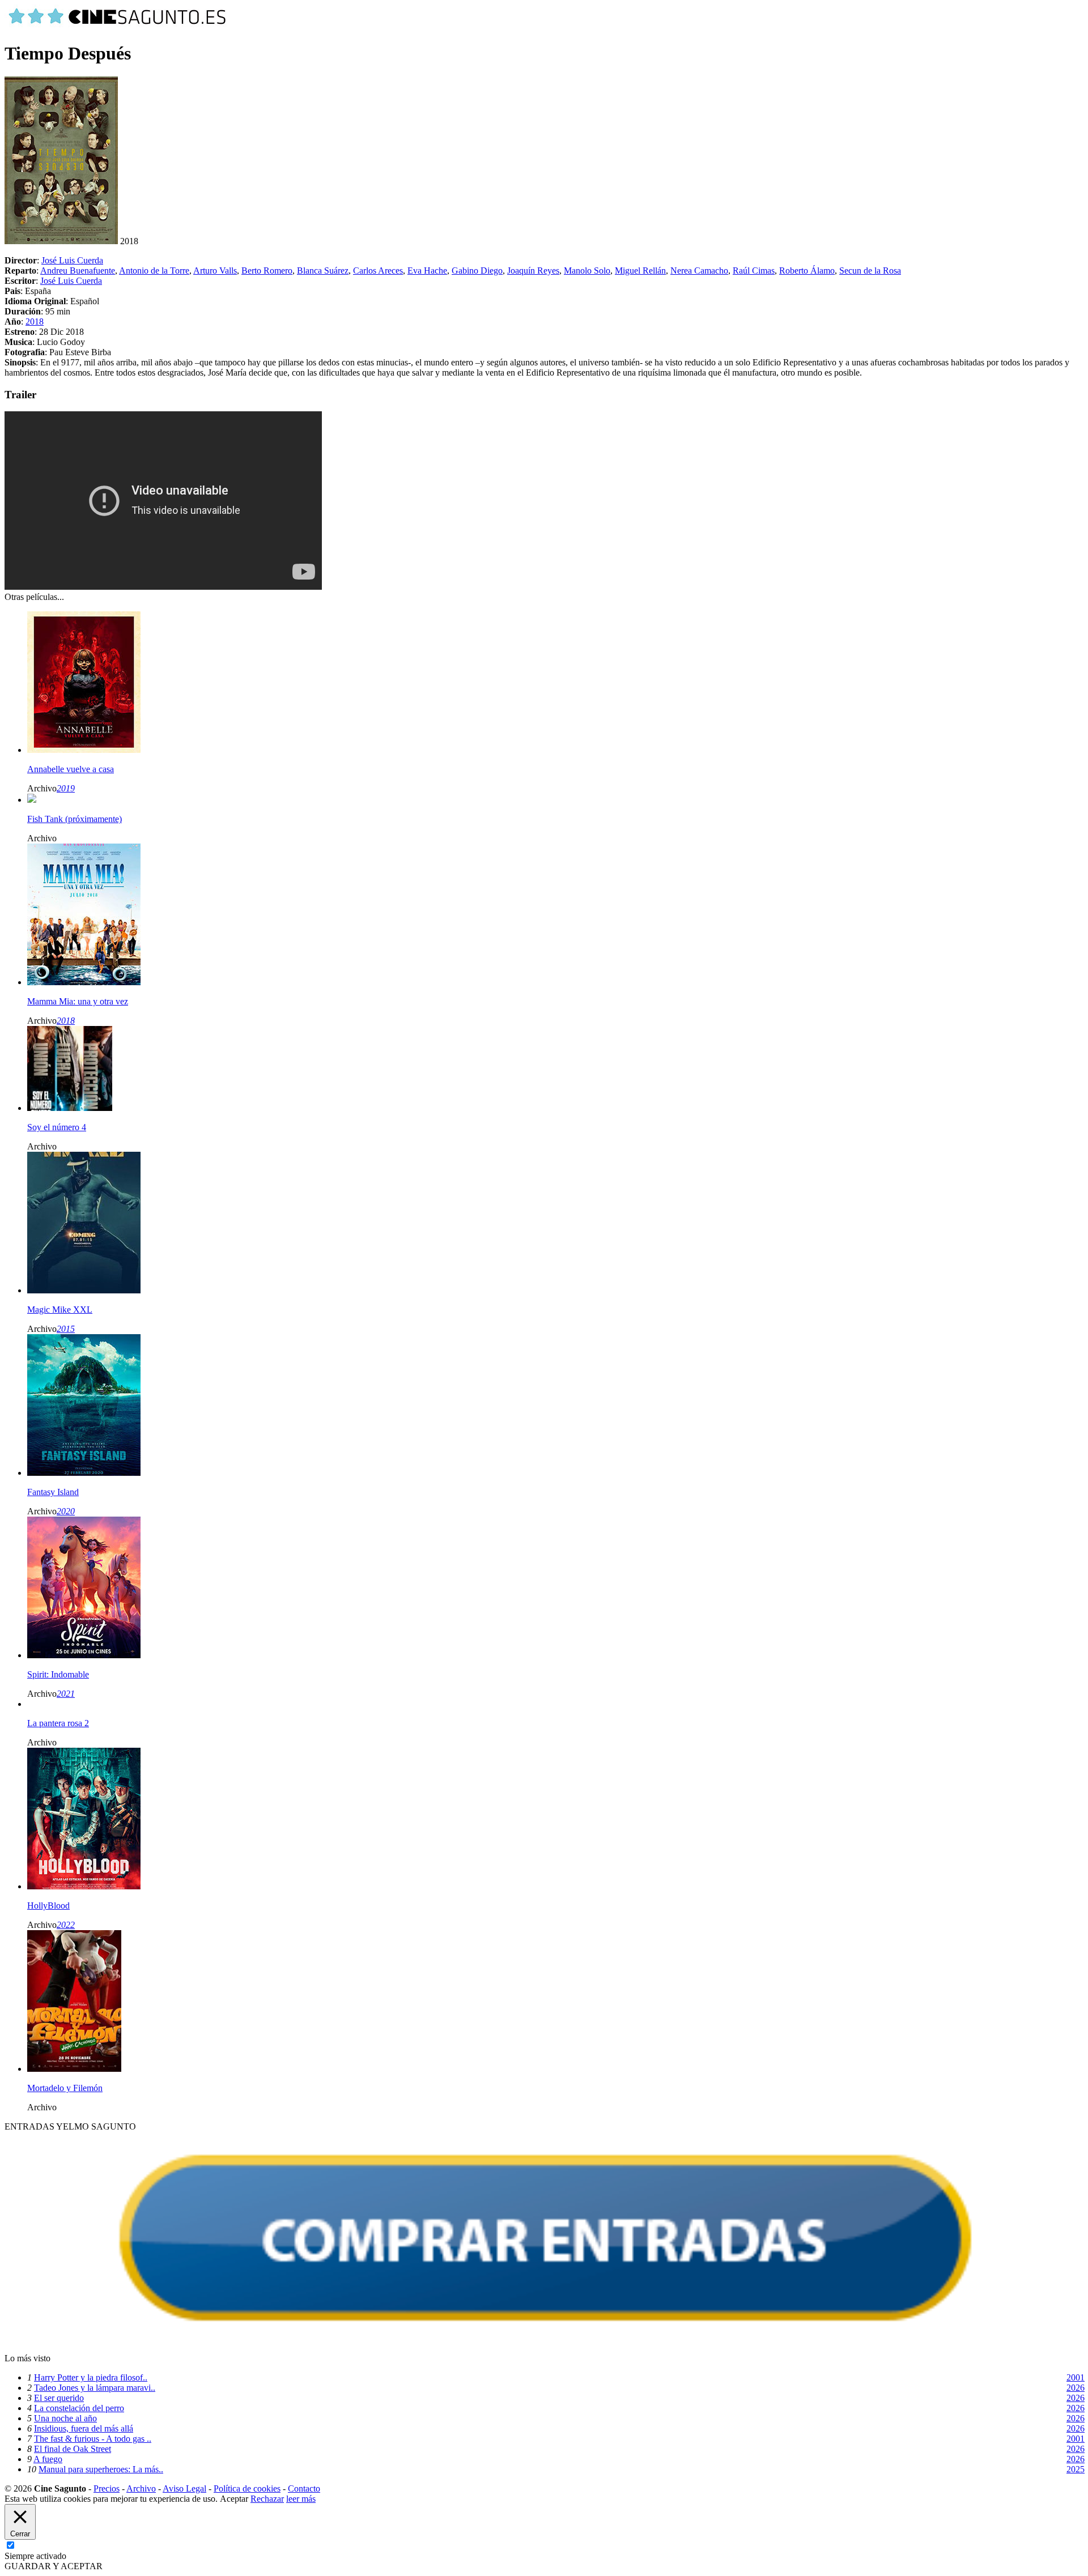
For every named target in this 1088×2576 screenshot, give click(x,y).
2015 (66, 1329)
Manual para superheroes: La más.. (101, 2469)
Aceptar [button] (234, 2499)
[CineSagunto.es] (118, 26)
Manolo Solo (587, 271)
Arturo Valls (215, 271)
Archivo (141, 2488)
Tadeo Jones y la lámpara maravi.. (95, 2388)
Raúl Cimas (754, 271)
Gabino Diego (477, 271)
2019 (66, 788)
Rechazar (267, 2499)
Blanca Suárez (323, 271)
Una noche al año (65, 2418)
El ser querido (59, 2398)
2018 (35, 322)
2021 (66, 1694)
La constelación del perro (79, 2408)
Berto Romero (267, 271)
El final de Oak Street (73, 2449)
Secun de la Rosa (870, 271)
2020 (66, 1511)
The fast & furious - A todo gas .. (93, 2439)
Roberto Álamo (807, 271)
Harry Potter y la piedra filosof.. (91, 2377)
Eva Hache (427, 271)
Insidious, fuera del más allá (84, 2428)
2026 (1076, 2388)
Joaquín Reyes (533, 271)
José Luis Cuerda (72, 260)
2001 (1076, 2377)
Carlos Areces (378, 271)
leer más (301, 2499)
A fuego (48, 2459)
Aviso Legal (184, 2488)
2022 (66, 1925)
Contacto (304, 2488)
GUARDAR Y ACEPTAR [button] (54, 2566)
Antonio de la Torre (154, 271)
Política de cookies (247, 2488)
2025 (1076, 2469)
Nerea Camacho (699, 271)
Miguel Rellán (640, 271)
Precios (107, 2488)
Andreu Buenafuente (78, 271)
